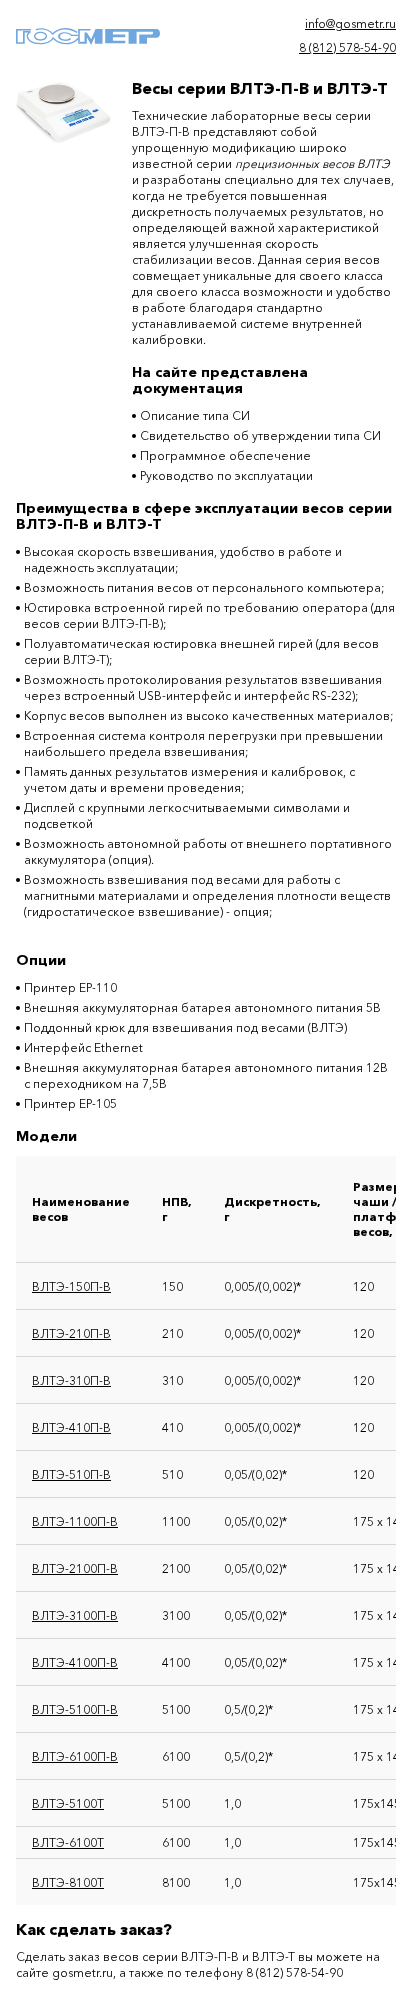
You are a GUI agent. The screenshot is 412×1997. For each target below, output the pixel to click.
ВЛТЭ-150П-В (71, 1286)
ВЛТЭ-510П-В (71, 1474)
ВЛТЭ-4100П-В (75, 1662)
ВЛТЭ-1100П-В (75, 1521)
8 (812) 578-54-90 (347, 47)
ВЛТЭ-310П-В (71, 1380)
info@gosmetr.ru (350, 23)
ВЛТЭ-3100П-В (75, 1615)
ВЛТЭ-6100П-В (75, 1756)
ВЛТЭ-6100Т (68, 1842)
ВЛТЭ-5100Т (68, 1803)
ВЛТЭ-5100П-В (75, 1709)
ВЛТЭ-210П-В (71, 1333)
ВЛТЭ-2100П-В (75, 1568)
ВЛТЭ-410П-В (71, 1427)
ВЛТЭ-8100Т (68, 1882)
